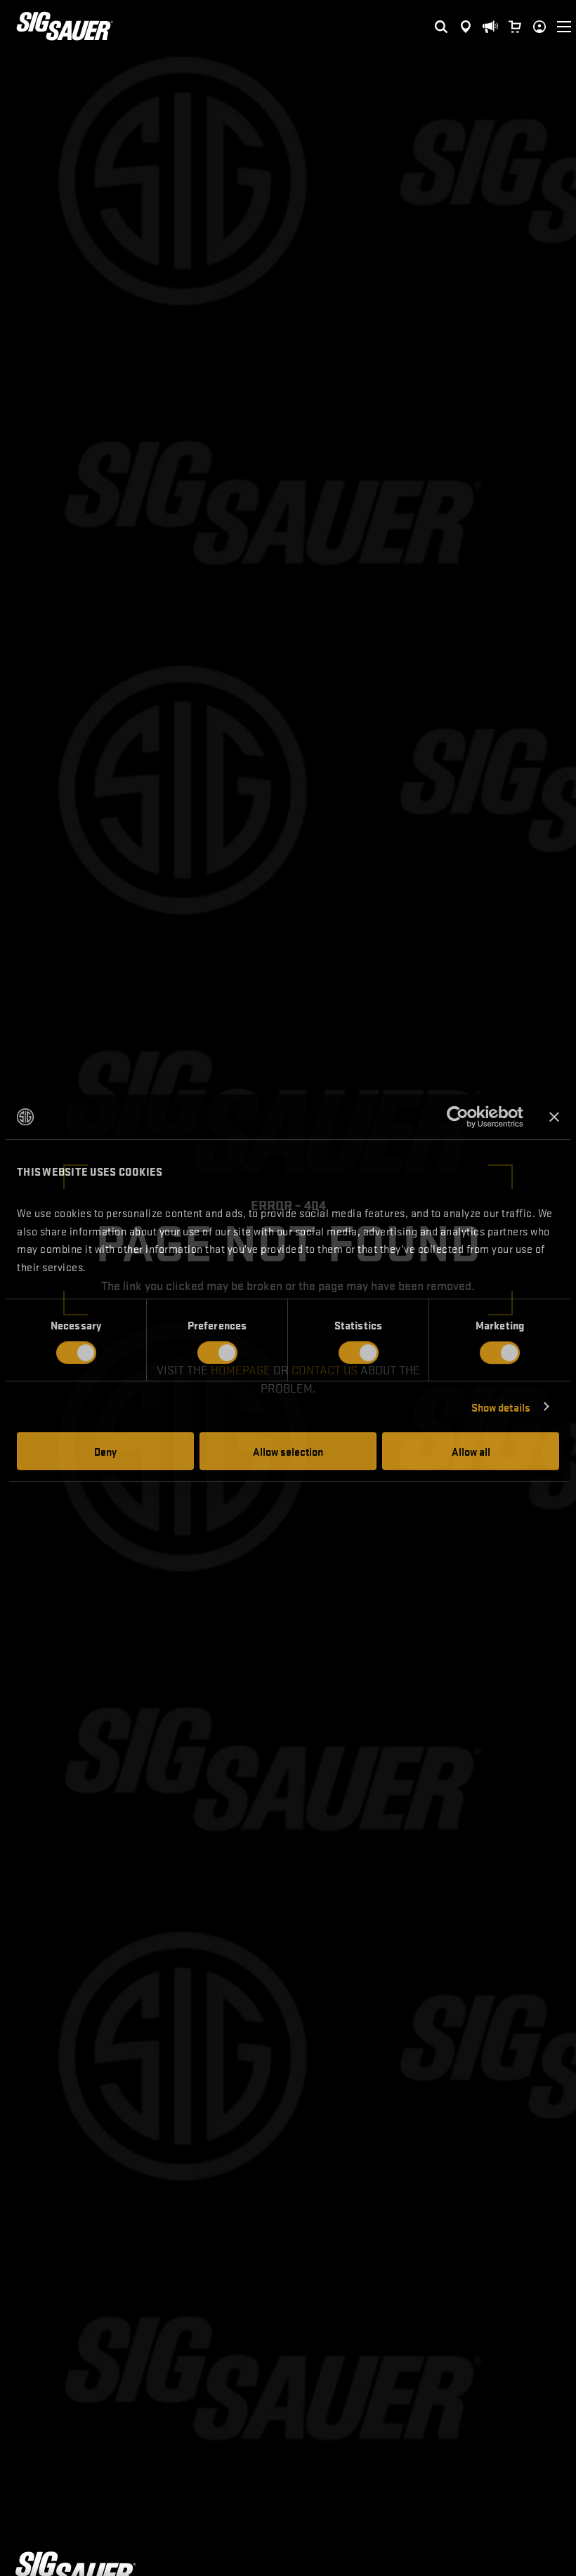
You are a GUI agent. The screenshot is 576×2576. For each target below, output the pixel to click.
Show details (501, 1407)
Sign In (537, 16)
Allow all (471, 1451)
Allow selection (288, 1451)
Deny (105, 1451)
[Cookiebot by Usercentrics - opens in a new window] (462, 1117)
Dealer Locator (465, 16)
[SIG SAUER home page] (65, 26)
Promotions (490, 8)
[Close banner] (554, 1117)
